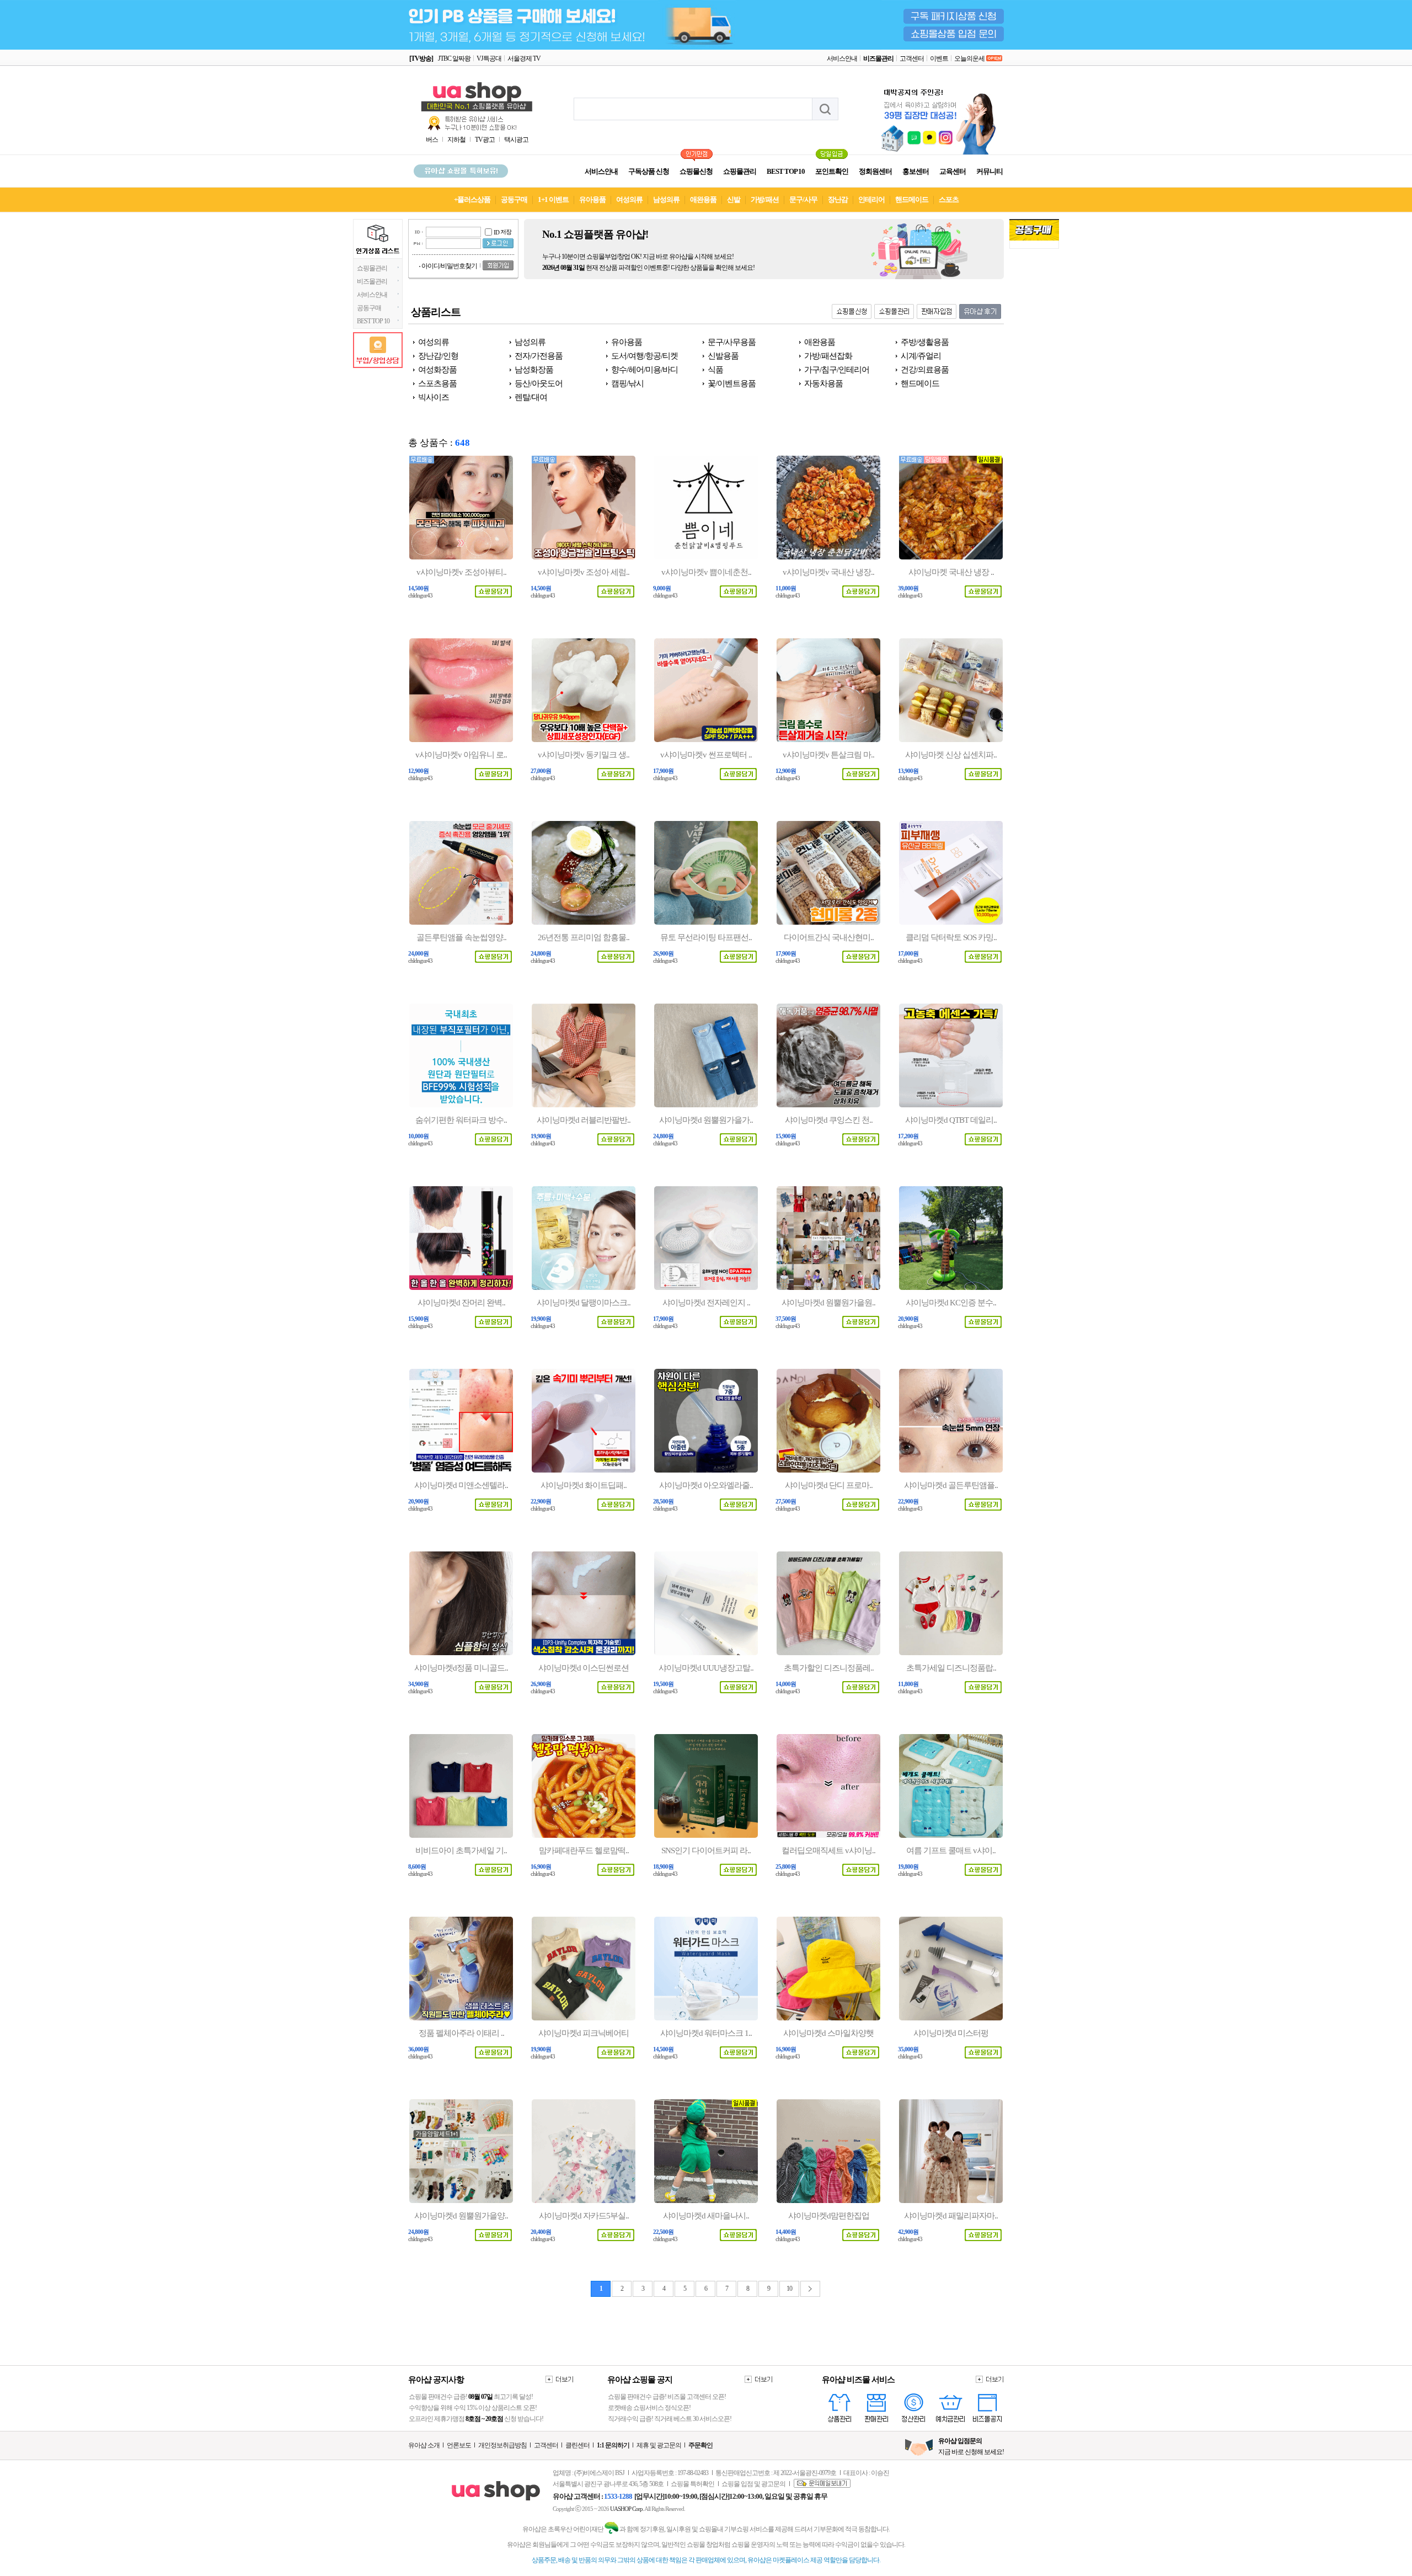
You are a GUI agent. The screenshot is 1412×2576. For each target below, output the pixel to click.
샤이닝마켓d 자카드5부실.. (584, 2216)
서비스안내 (842, 58)
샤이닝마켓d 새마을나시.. (706, 2216)
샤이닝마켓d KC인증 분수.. (951, 1303)
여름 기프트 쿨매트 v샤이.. (951, 1850)
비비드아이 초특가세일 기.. (461, 1850)
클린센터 (577, 2445)
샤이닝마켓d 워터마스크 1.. (706, 2033)
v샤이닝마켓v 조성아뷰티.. (461, 572)
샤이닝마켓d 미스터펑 (951, 2033)
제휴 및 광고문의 (659, 2445)
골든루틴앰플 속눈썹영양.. (461, 937)
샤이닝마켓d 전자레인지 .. (706, 1303)
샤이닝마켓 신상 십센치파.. (951, 755)
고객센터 (912, 58)
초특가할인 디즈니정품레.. (829, 1668)
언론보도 (459, 2445)
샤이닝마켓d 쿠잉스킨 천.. (829, 1120)
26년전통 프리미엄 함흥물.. (584, 937)
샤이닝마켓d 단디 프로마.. (829, 1485)
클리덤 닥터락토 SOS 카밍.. (951, 937)
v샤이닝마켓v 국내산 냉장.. (828, 572)
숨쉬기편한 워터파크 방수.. (461, 1120)
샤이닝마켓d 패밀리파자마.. (951, 2216)
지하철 (456, 140)
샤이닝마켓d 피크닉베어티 (584, 2033)
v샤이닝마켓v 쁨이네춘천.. (706, 572)
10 (789, 2289)
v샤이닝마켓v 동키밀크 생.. (584, 755)
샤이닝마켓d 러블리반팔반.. (584, 1120)
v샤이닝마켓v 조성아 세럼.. (584, 572)
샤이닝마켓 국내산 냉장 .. (951, 572)
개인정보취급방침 (502, 2445)
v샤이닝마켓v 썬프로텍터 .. (706, 755)
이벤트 (939, 58)
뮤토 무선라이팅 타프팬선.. (706, 937)
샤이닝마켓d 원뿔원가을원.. (828, 1303)
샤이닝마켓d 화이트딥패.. (584, 1485)
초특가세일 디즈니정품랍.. (951, 1668)
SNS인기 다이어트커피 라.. (706, 1850)
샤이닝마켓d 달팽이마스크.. (584, 1303)
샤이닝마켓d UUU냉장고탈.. (706, 1668)
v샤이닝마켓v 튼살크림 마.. (828, 755)
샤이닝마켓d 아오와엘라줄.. (706, 1485)
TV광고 (485, 140)
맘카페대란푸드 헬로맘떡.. (584, 1850)
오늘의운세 (969, 58)
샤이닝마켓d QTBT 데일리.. (951, 1120)
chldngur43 (420, 596)
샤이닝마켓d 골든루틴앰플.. (951, 1485)
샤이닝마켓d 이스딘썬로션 (584, 1668)
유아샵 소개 (424, 2445)
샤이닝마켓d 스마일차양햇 (828, 2033)
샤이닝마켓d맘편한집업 (829, 2216)
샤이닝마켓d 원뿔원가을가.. (706, 1120)
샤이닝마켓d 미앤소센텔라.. (461, 1485)
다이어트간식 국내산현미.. (829, 937)
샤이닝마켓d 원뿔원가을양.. (461, 2216)
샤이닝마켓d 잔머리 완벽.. (461, 1303)
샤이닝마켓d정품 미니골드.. (461, 1668)
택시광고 (516, 140)
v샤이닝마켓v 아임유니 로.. (461, 755)
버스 (432, 140)
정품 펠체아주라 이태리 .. (461, 2033)
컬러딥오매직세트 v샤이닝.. (828, 1850)
